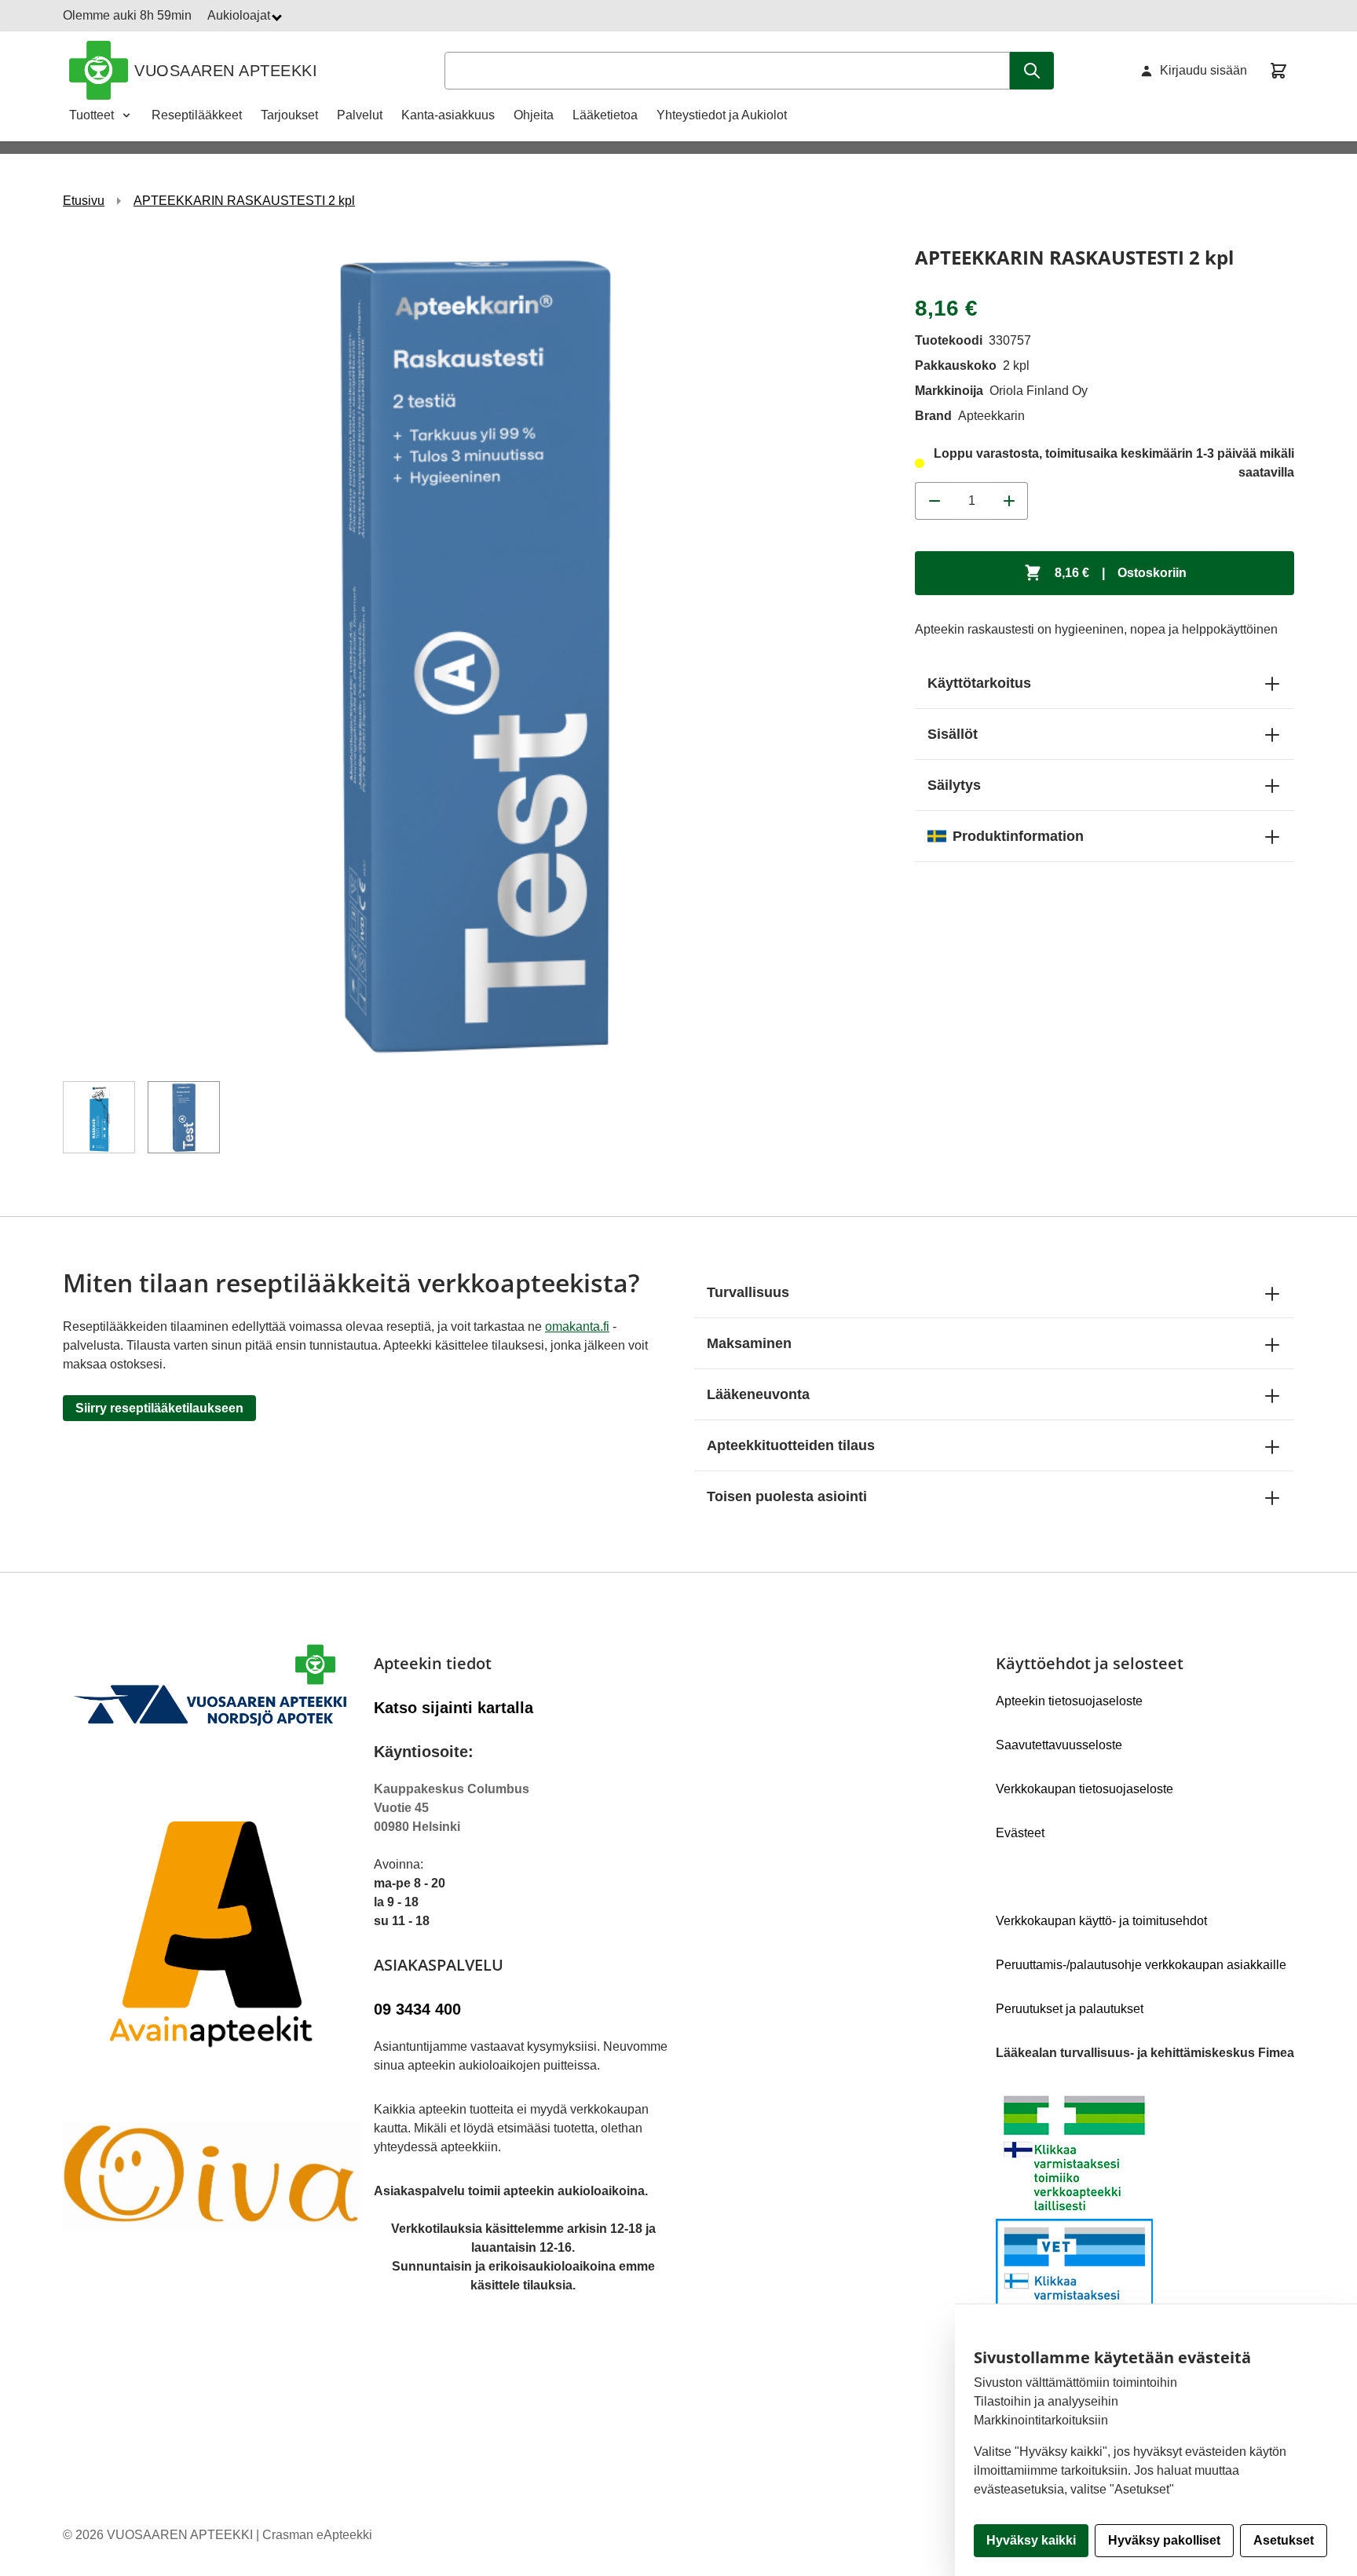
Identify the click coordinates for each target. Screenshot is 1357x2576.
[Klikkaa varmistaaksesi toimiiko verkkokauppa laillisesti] (1145, 2219)
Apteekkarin (991, 416)
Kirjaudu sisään (1203, 70)
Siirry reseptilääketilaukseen (159, 1408)
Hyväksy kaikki (1031, 2540)
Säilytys (954, 785)
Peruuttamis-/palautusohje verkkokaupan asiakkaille (1141, 1965)
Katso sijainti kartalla (454, 1708)
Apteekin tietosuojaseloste (1069, 1701)
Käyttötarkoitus (979, 683)
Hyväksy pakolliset (1164, 2540)
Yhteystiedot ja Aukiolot (722, 115)
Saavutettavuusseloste (1059, 1745)
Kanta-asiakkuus (448, 115)
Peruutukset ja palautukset (1070, 2009)
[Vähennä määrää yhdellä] (934, 501)
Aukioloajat (240, 15)
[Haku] (1032, 71)
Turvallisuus (748, 1292)
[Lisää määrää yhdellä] (1009, 501)
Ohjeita (534, 115)
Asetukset (1284, 2540)
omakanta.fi (577, 1326)
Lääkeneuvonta (758, 1394)
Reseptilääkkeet (197, 115)
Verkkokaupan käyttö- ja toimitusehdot (1101, 1921)
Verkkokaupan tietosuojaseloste (1085, 1789)
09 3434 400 (417, 2009)
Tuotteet (91, 115)
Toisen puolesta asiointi (787, 1496)
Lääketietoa (605, 115)
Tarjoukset (289, 115)
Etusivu (84, 201)
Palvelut (360, 115)
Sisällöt (953, 734)
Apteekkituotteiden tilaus (791, 1445)
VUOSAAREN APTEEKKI (226, 71)
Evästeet (1020, 1833)
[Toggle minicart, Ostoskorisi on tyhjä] (1278, 71)
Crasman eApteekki (317, 2535)
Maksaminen (749, 1343)
